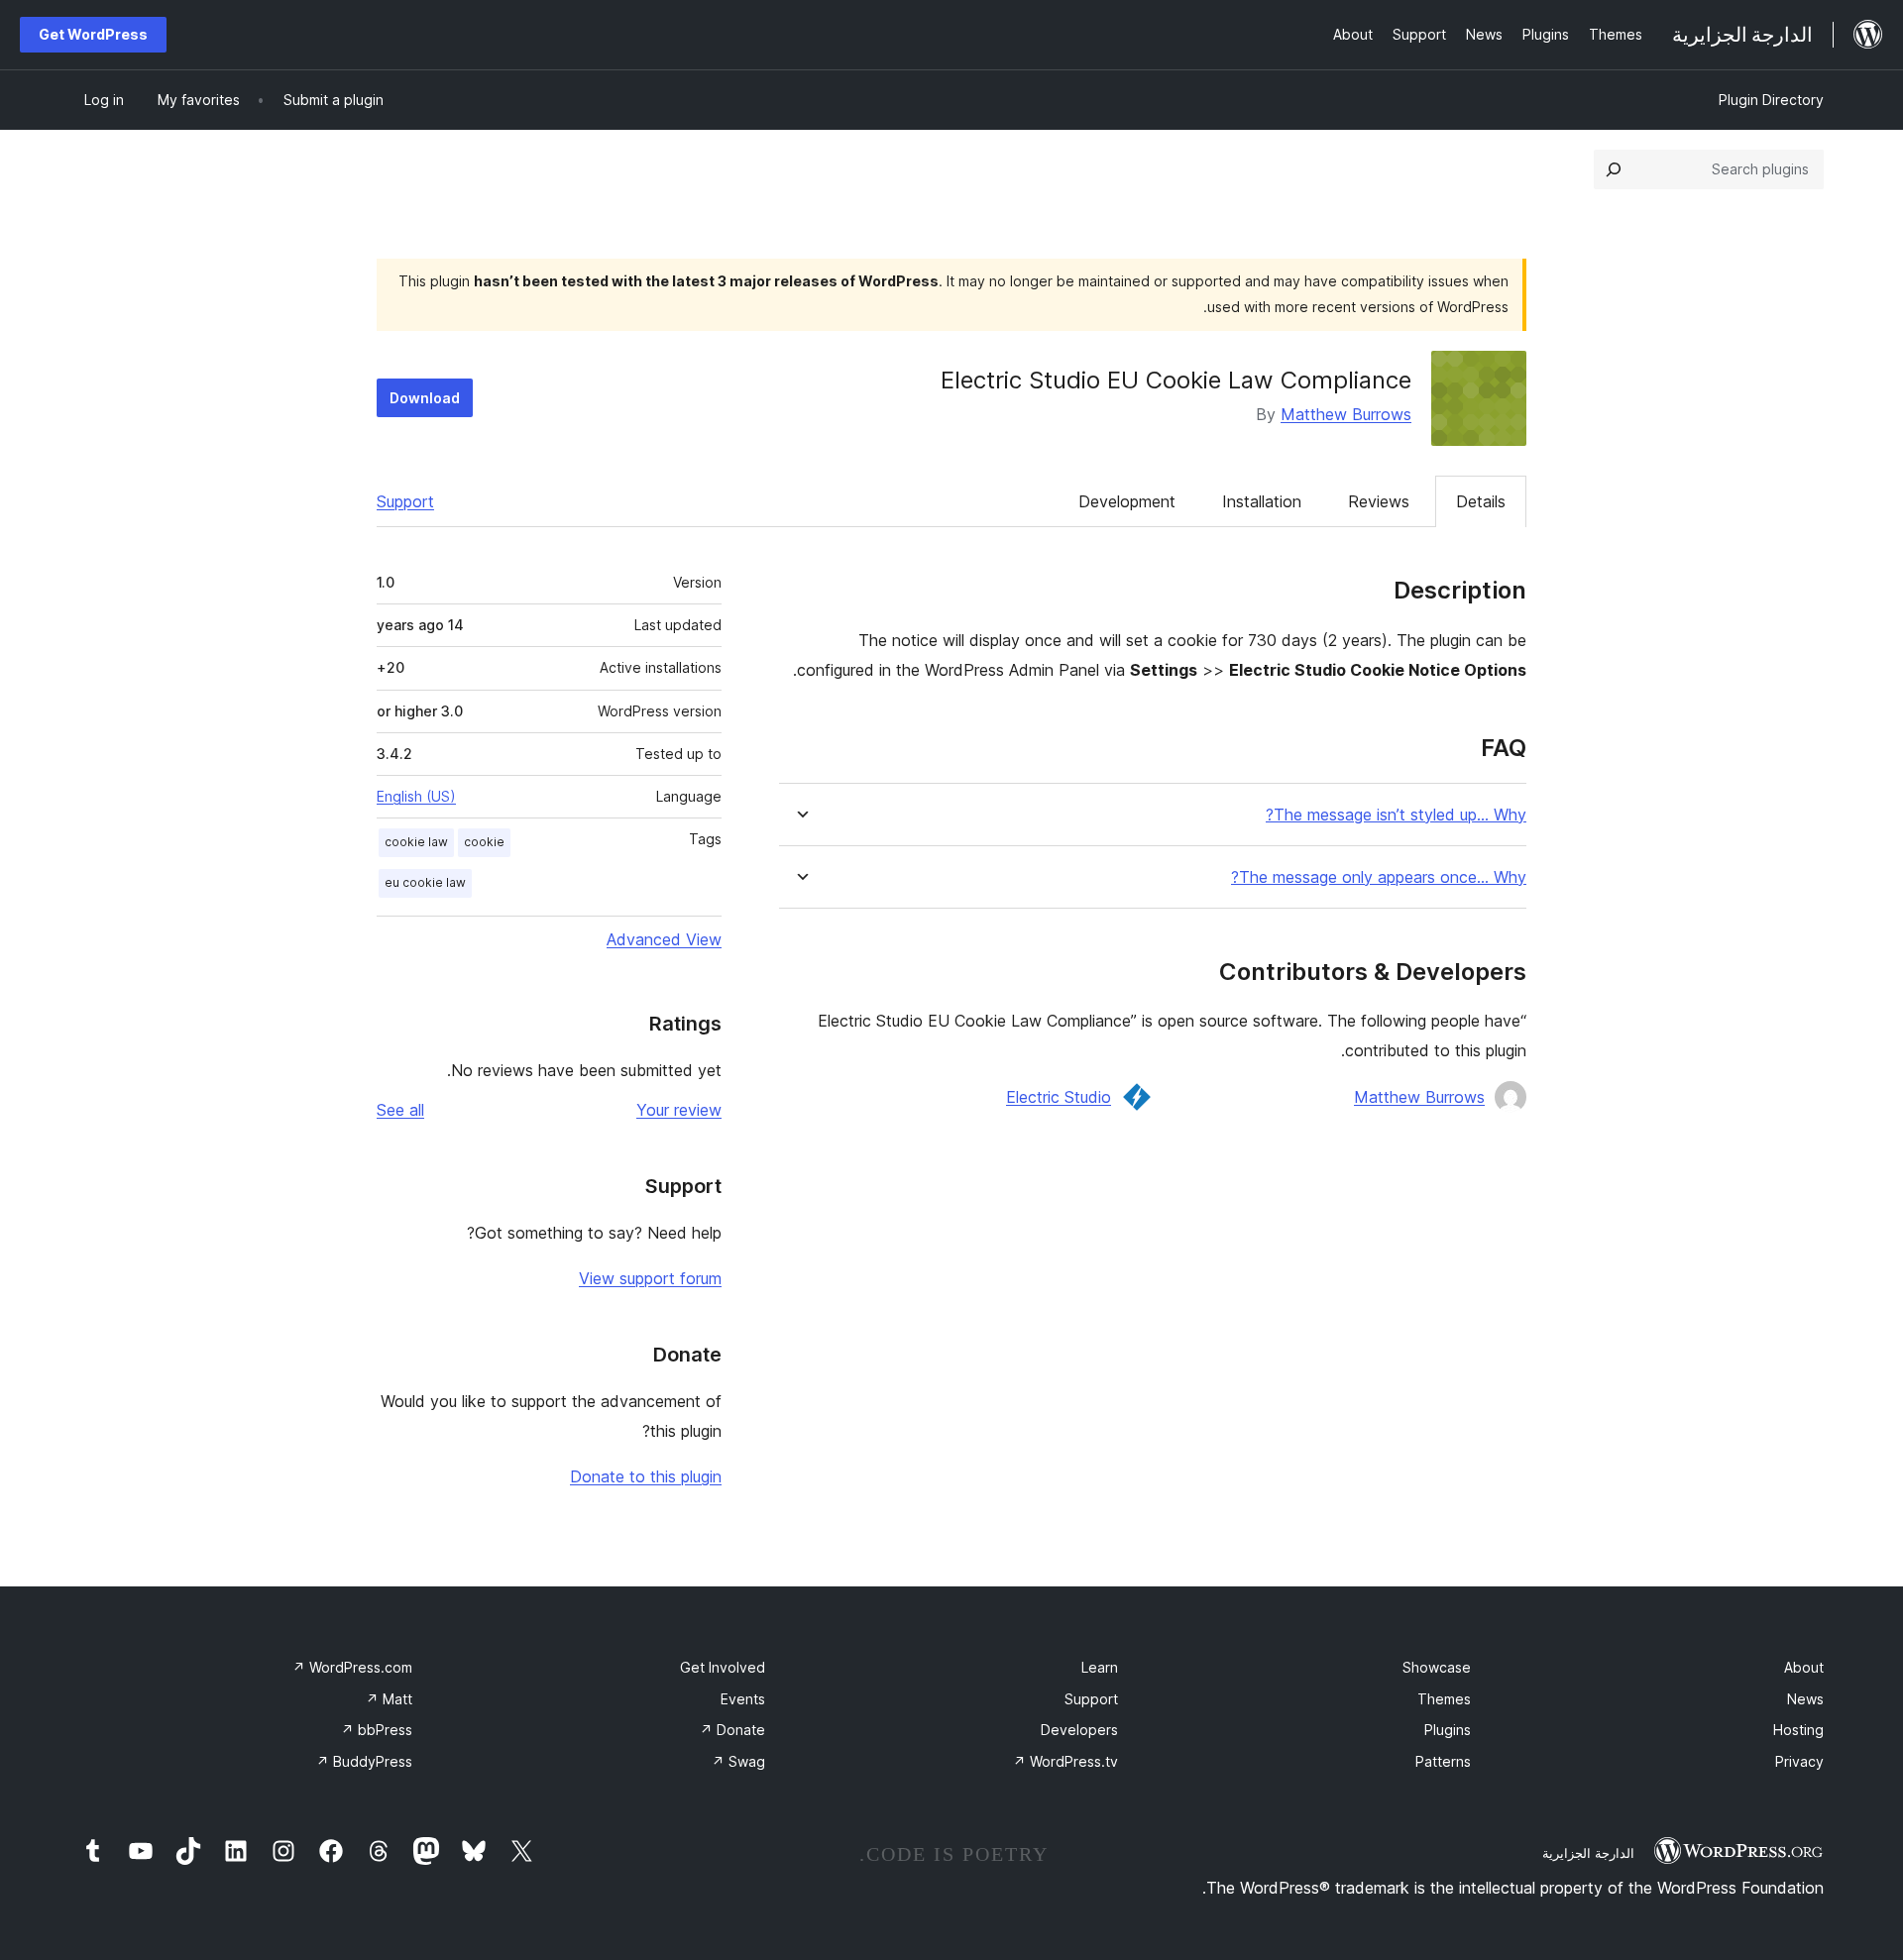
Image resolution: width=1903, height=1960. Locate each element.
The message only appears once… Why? (1379, 877)
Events (743, 1699)
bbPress (377, 1730)
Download (425, 398)
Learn (1100, 1667)
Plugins (1448, 1730)
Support (405, 501)
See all (400, 1110)
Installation (1262, 501)
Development (1127, 501)
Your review (679, 1110)
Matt (389, 1699)
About (1804, 1667)
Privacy (1799, 1761)
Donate (732, 1730)
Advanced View (664, 939)
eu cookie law (425, 882)
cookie (484, 842)
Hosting (1798, 1730)
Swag (738, 1761)
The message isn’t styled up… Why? (1396, 815)
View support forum (650, 1278)
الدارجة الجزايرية (1588, 1853)
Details (1481, 501)
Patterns (1443, 1761)
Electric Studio (1059, 1097)
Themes (1444, 1699)
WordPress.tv (1065, 1761)
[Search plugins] (1614, 169)
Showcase (1437, 1667)
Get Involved (723, 1667)
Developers (1079, 1730)
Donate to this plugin (646, 1476)
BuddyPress (364, 1761)
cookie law (416, 842)
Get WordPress (93, 34)
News (1805, 1699)
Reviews (1379, 501)
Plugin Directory (1771, 100)
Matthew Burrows (1346, 414)
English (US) (416, 796)
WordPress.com (352, 1667)
